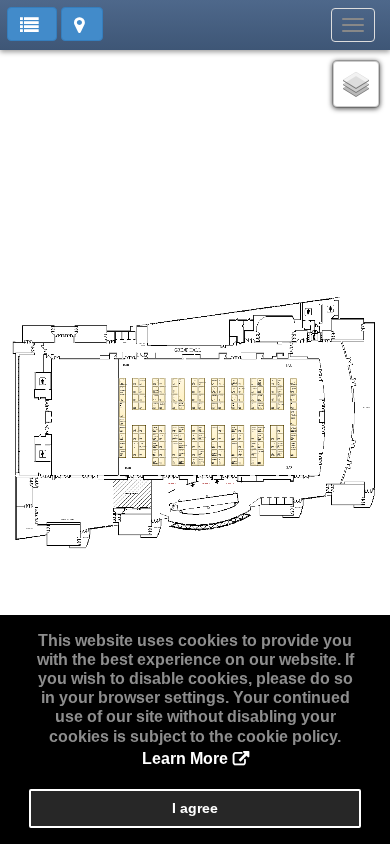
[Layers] (356, 84)
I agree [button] (195, 808)
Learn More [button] (185, 758)
